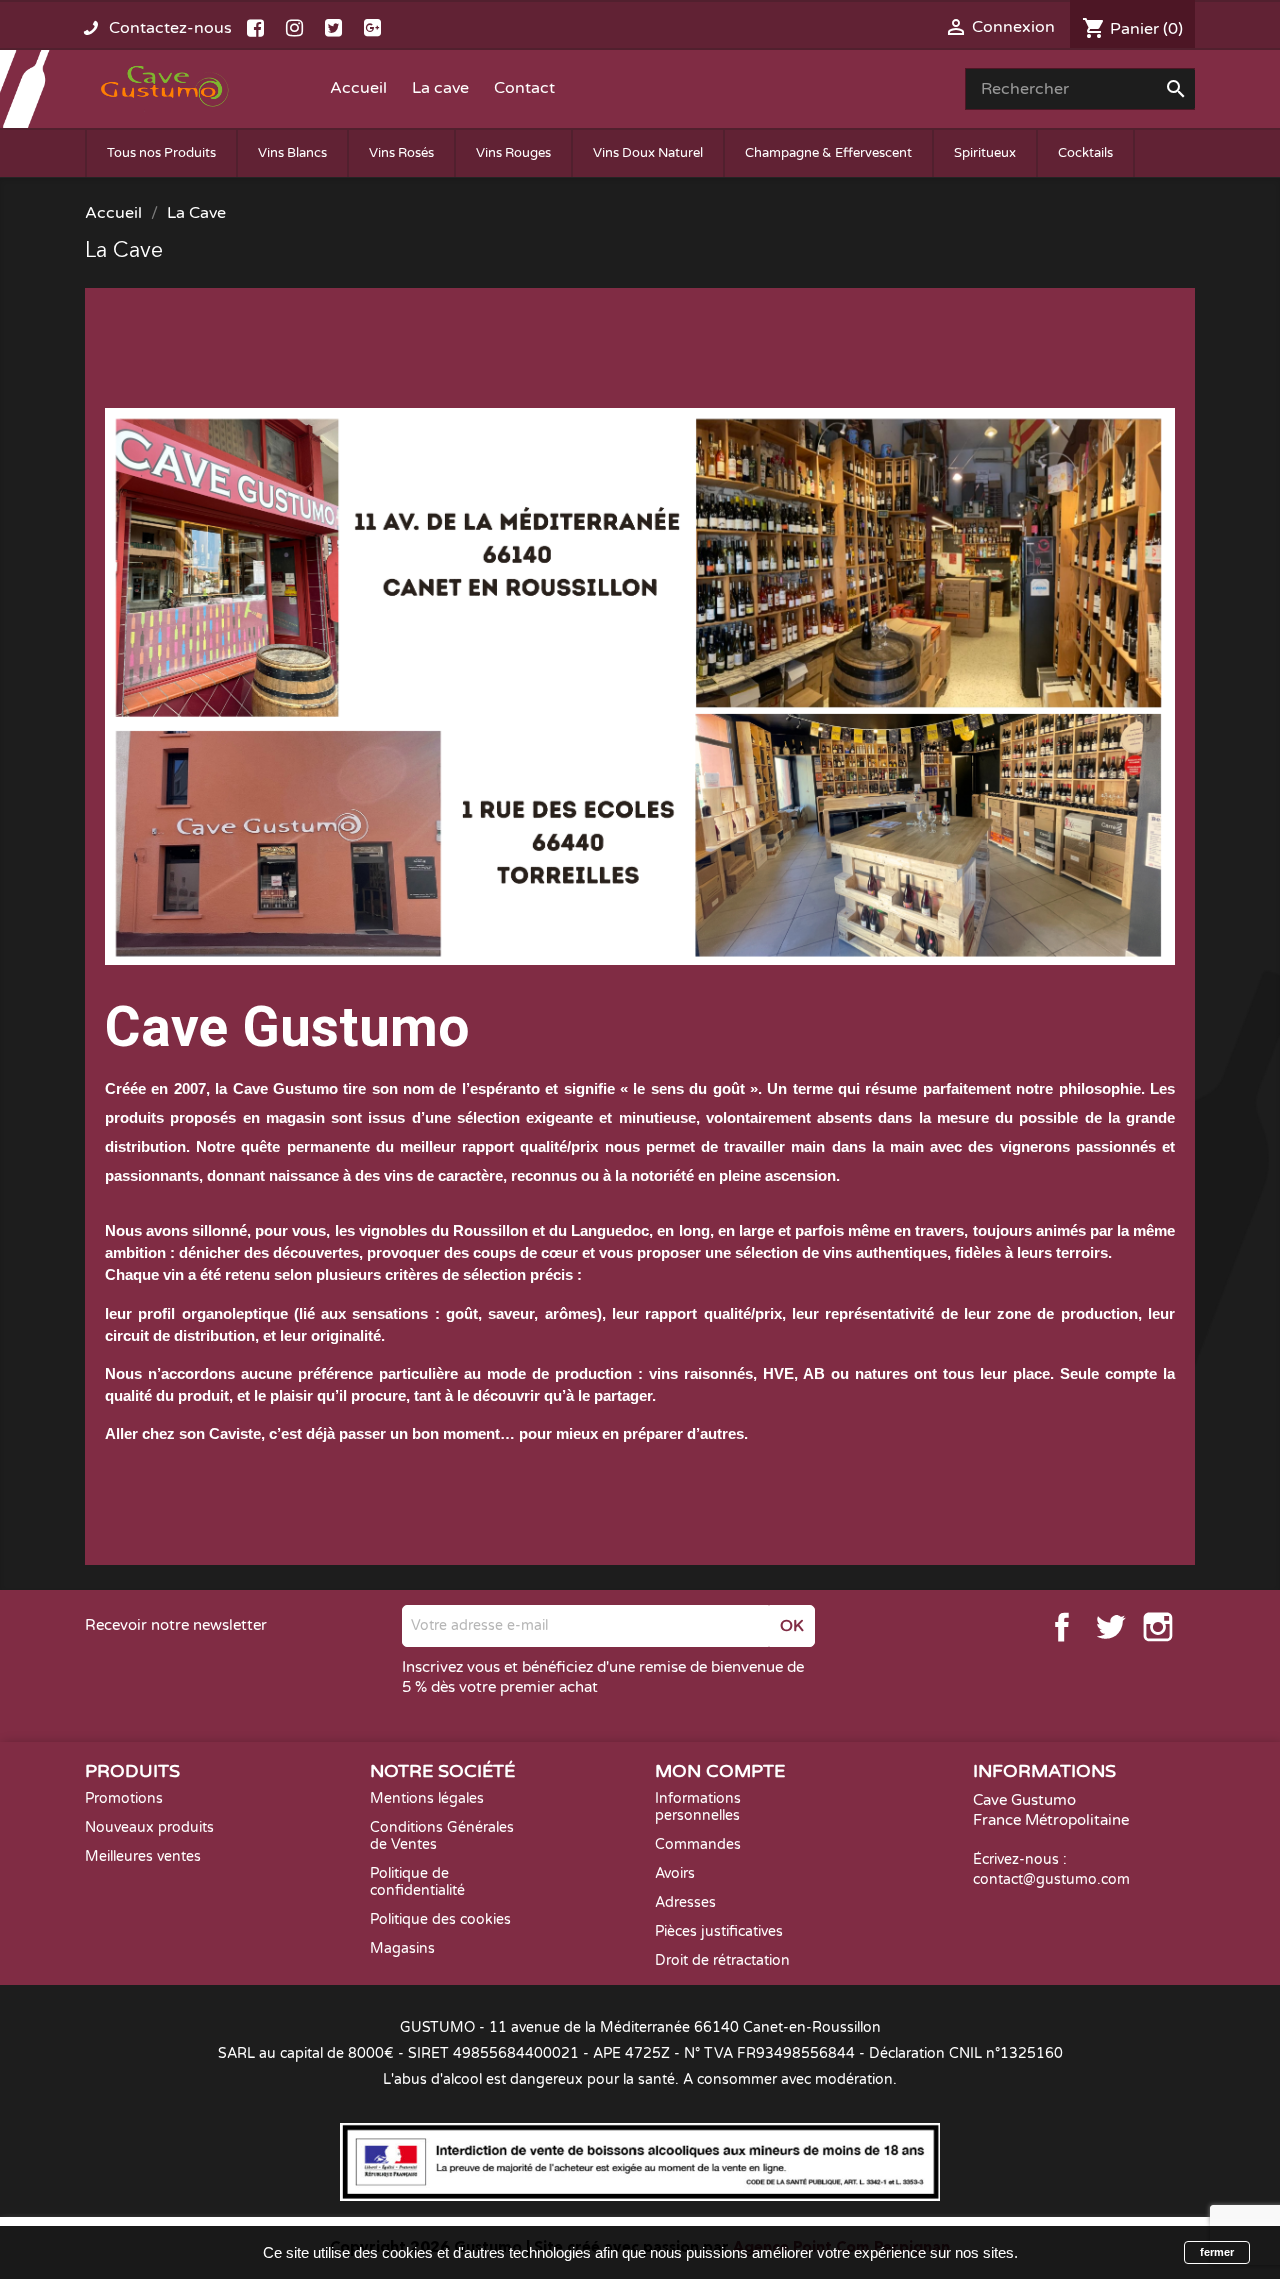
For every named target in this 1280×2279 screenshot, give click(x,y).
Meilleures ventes (143, 1856)
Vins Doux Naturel (648, 153)
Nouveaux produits (149, 1827)
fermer (1217, 2252)
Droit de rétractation (722, 1960)
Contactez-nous (170, 28)
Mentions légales (427, 1798)
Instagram (1158, 1627)
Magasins (402, 1948)
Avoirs (675, 1873)
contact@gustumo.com (1051, 1879)
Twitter (1110, 1627)
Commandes (698, 1844)
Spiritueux (985, 153)
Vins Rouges (513, 153)
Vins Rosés (401, 153)
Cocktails (1085, 153)
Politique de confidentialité (417, 1882)
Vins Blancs (292, 153)
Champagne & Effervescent (828, 153)
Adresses (685, 1902)
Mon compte (720, 1771)
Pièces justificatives (719, 1931)
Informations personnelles (698, 1807)
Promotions (124, 1798)
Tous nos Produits (161, 153)
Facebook (1062, 1627)
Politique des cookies (440, 1919)
